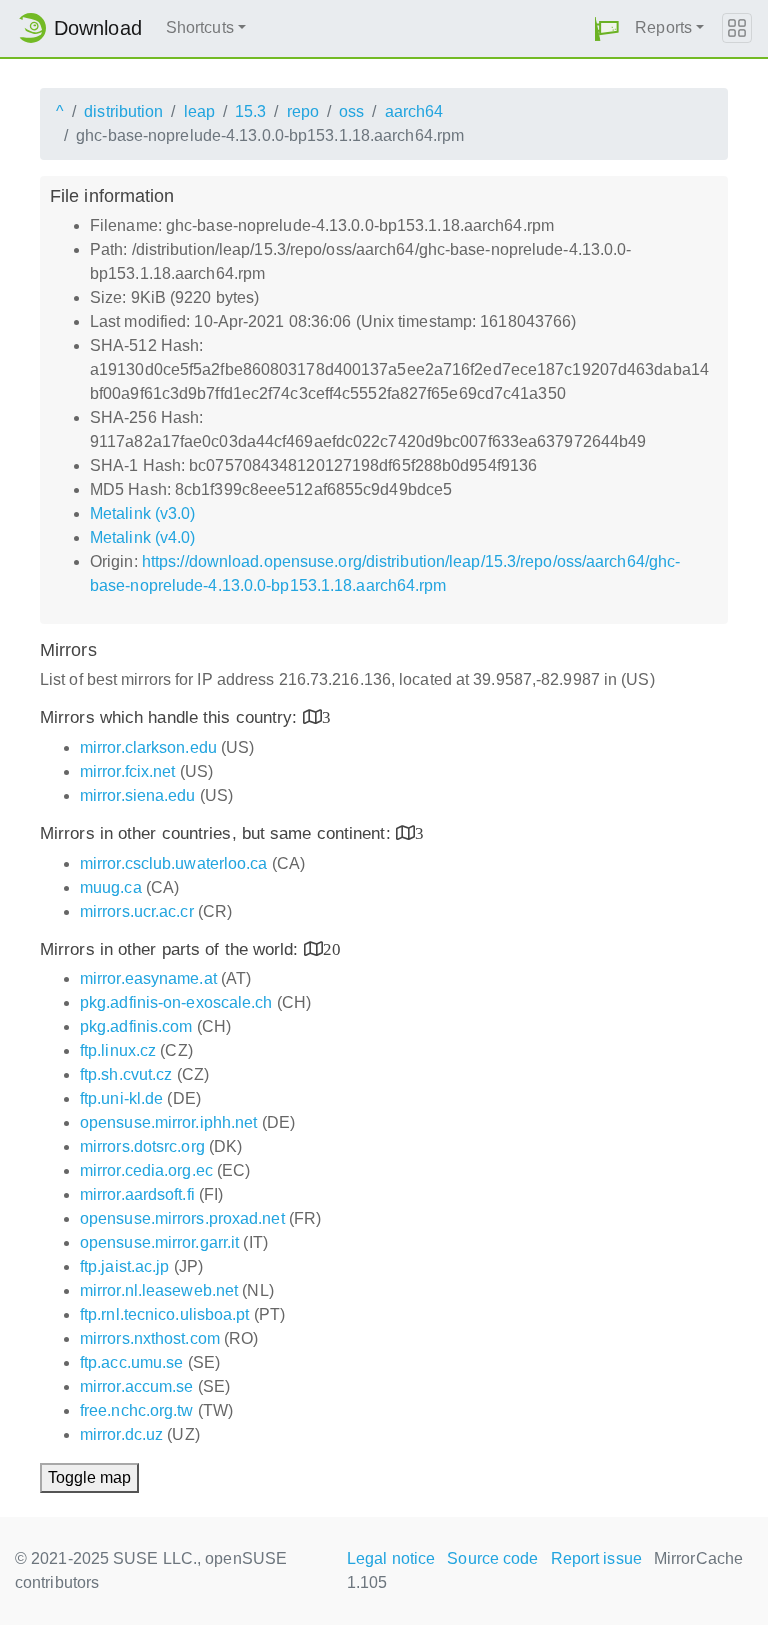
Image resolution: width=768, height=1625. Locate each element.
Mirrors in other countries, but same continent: (218, 833)
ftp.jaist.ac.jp (125, 1266)
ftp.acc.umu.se (131, 1362)
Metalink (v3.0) (143, 513)
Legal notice (391, 1558)
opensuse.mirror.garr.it (159, 1242)
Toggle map (89, 1477)
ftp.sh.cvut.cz (126, 1074)
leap (199, 111)
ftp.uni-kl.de (121, 1098)
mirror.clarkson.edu (148, 747)
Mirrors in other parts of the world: (172, 949)
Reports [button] (663, 27)
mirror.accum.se (137, 1386)
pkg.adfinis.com (136, 1026)
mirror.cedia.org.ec (146, 1170)
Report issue (596, 1558)
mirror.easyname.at (148, 978)
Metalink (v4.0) (143, 537)
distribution (123, 111)
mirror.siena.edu (138, 795)
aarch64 (414, 111)
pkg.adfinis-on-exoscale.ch (176, 1002)
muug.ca (111, 887)
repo (303, 111)
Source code (492, 1558)
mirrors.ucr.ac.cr (137, 911)
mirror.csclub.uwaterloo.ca (174, 863)
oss (351, 111)
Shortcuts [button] (200, 27)
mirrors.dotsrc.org (142, 1146)
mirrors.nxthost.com (150, 1338)
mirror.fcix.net (128, 771)
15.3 (250, 111)
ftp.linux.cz (118, 1050)
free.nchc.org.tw (137, 1410)
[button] (607, 28)
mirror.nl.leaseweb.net (159, 1290)
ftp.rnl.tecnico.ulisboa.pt (165, 1314)
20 (332, 948)
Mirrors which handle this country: (171, 717)
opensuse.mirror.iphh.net (168, 1122)
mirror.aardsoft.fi (137, 1194)
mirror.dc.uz (121, 1434)
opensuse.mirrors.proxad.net (182, 1218)
